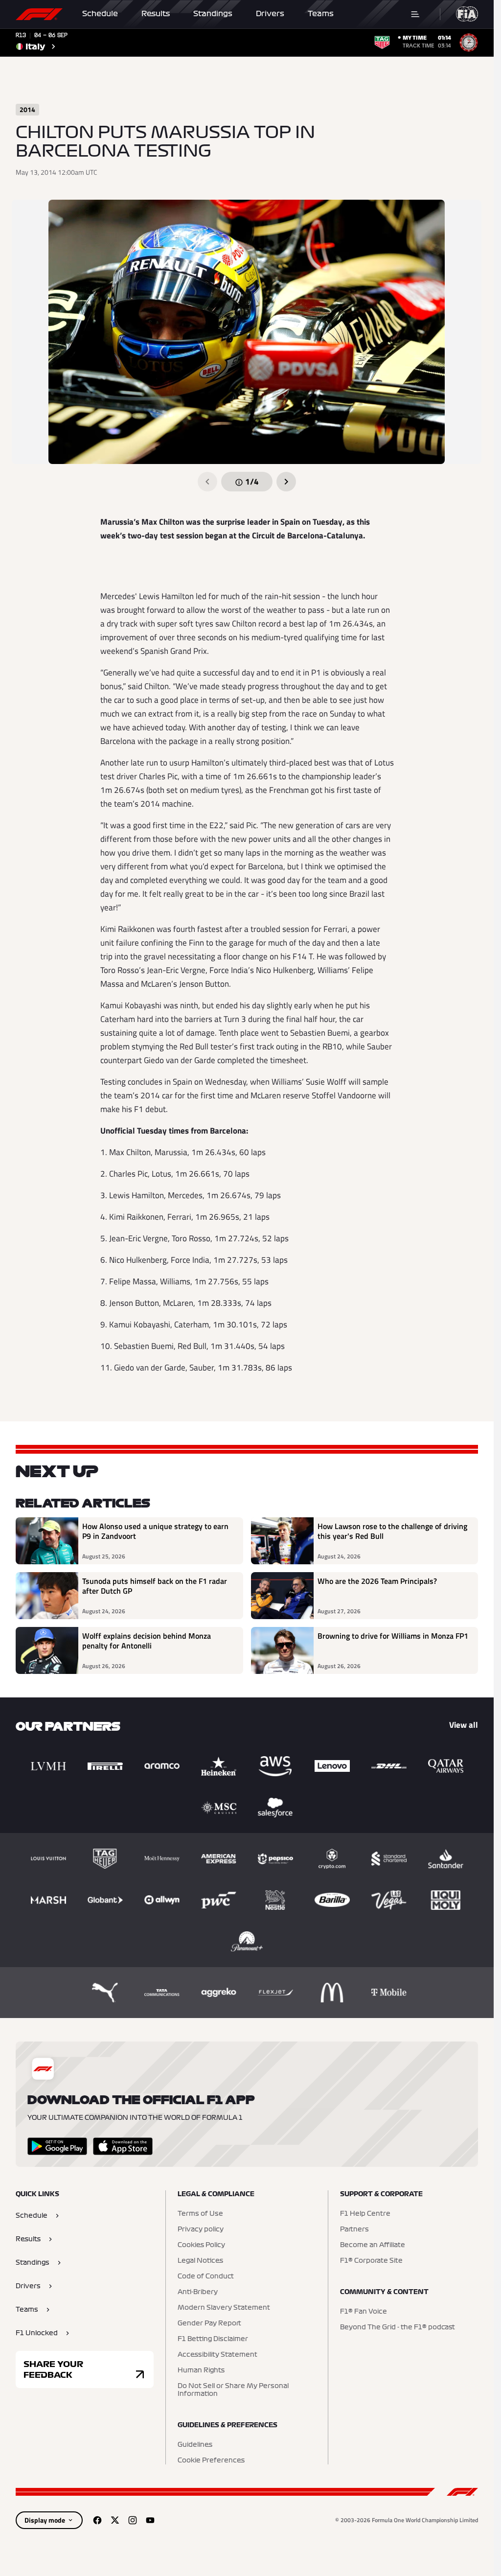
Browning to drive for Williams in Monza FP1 (393, 1636)
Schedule (100, 14)
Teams (321, 14)
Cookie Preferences (211, 2460)
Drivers (270, 14)
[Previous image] (207, 482)
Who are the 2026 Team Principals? (377, 1581)
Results (156, 14)
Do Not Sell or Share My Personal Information (233, 2390)
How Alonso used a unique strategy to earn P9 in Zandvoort (155, 1532)
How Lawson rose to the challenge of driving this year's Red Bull (392, 1532)
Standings (213, 14)
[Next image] (286, 482)
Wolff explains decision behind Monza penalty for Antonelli (147, 1641)
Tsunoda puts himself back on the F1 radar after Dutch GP (155, 1586)
